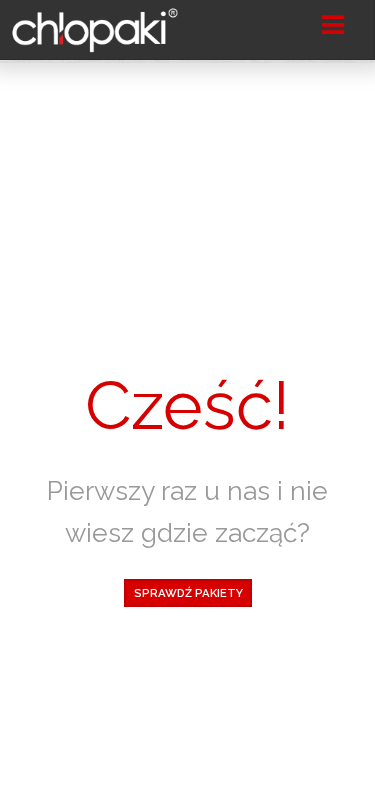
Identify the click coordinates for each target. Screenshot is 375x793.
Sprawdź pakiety (187, 593)
